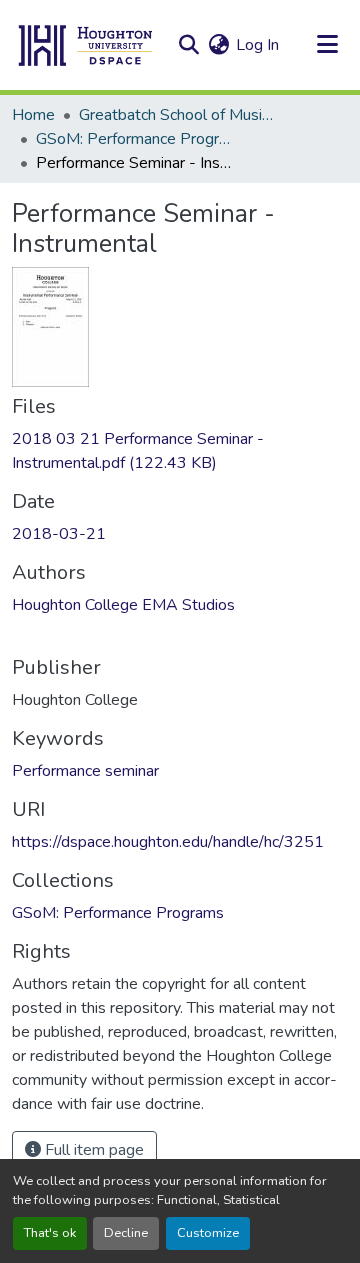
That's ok (50, 1233)
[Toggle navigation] (327, 45)
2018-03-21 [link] (59, 534)
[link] (180, 451)
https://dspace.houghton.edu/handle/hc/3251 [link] (168, 842)
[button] (86, 45)
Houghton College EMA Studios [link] (123, 605)
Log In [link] (257, 45)
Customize (208, 1233)
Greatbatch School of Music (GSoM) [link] (179, 115)
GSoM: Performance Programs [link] (136, 139)
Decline (126, 1233)
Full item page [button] (92, 1150)
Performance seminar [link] (85, 771)
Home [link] (33, 115)
